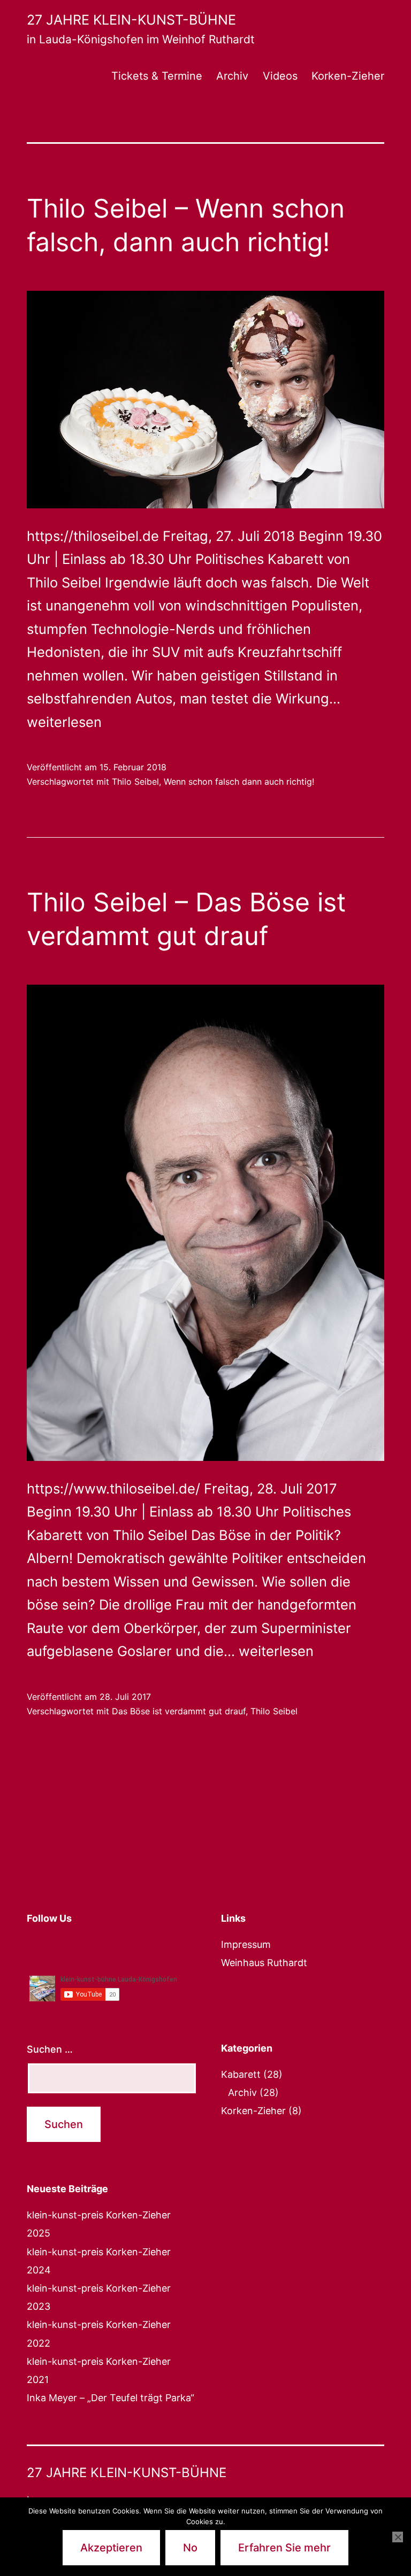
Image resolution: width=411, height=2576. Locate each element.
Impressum (246, 1944)
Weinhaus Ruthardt (264, 1963)
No (190, 2548)
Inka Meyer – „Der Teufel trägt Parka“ (111, 2398)
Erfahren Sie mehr (284, 2548)
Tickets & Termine (157, 76)
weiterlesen (64, 722)
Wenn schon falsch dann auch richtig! (239, 782)
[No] (398, 2537)
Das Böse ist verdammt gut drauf (179, 1711)
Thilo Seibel (135, 782)
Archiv (232, 76)
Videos (280, 76)
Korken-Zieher (348, 76)
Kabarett (241, 2074)
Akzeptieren (111, 2548)
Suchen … (50, 2049)
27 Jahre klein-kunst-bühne (131, 20)
